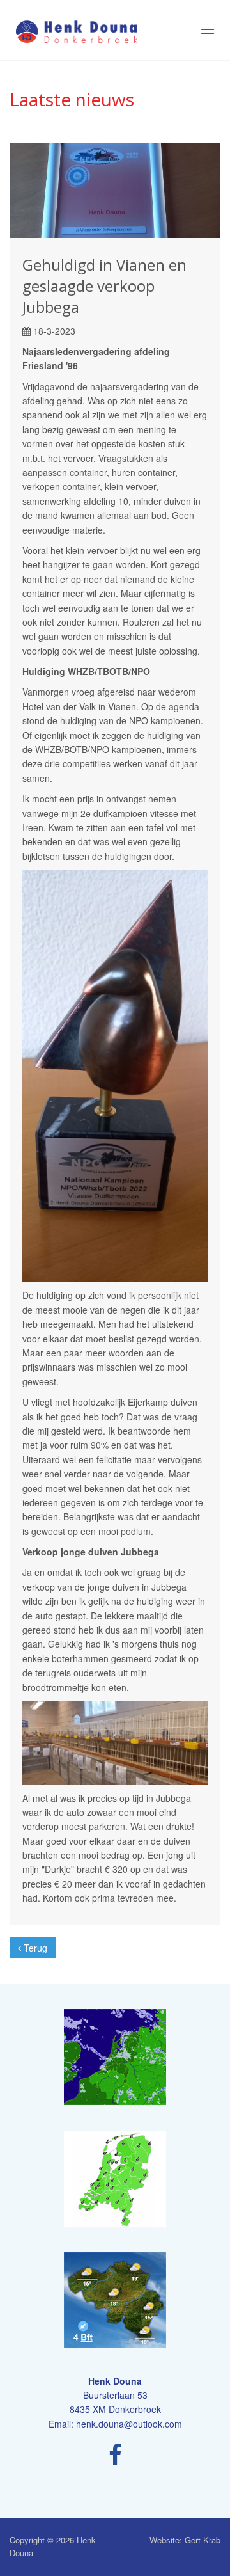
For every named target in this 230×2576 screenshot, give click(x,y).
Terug (34, 1948)
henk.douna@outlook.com (129, 2424)
